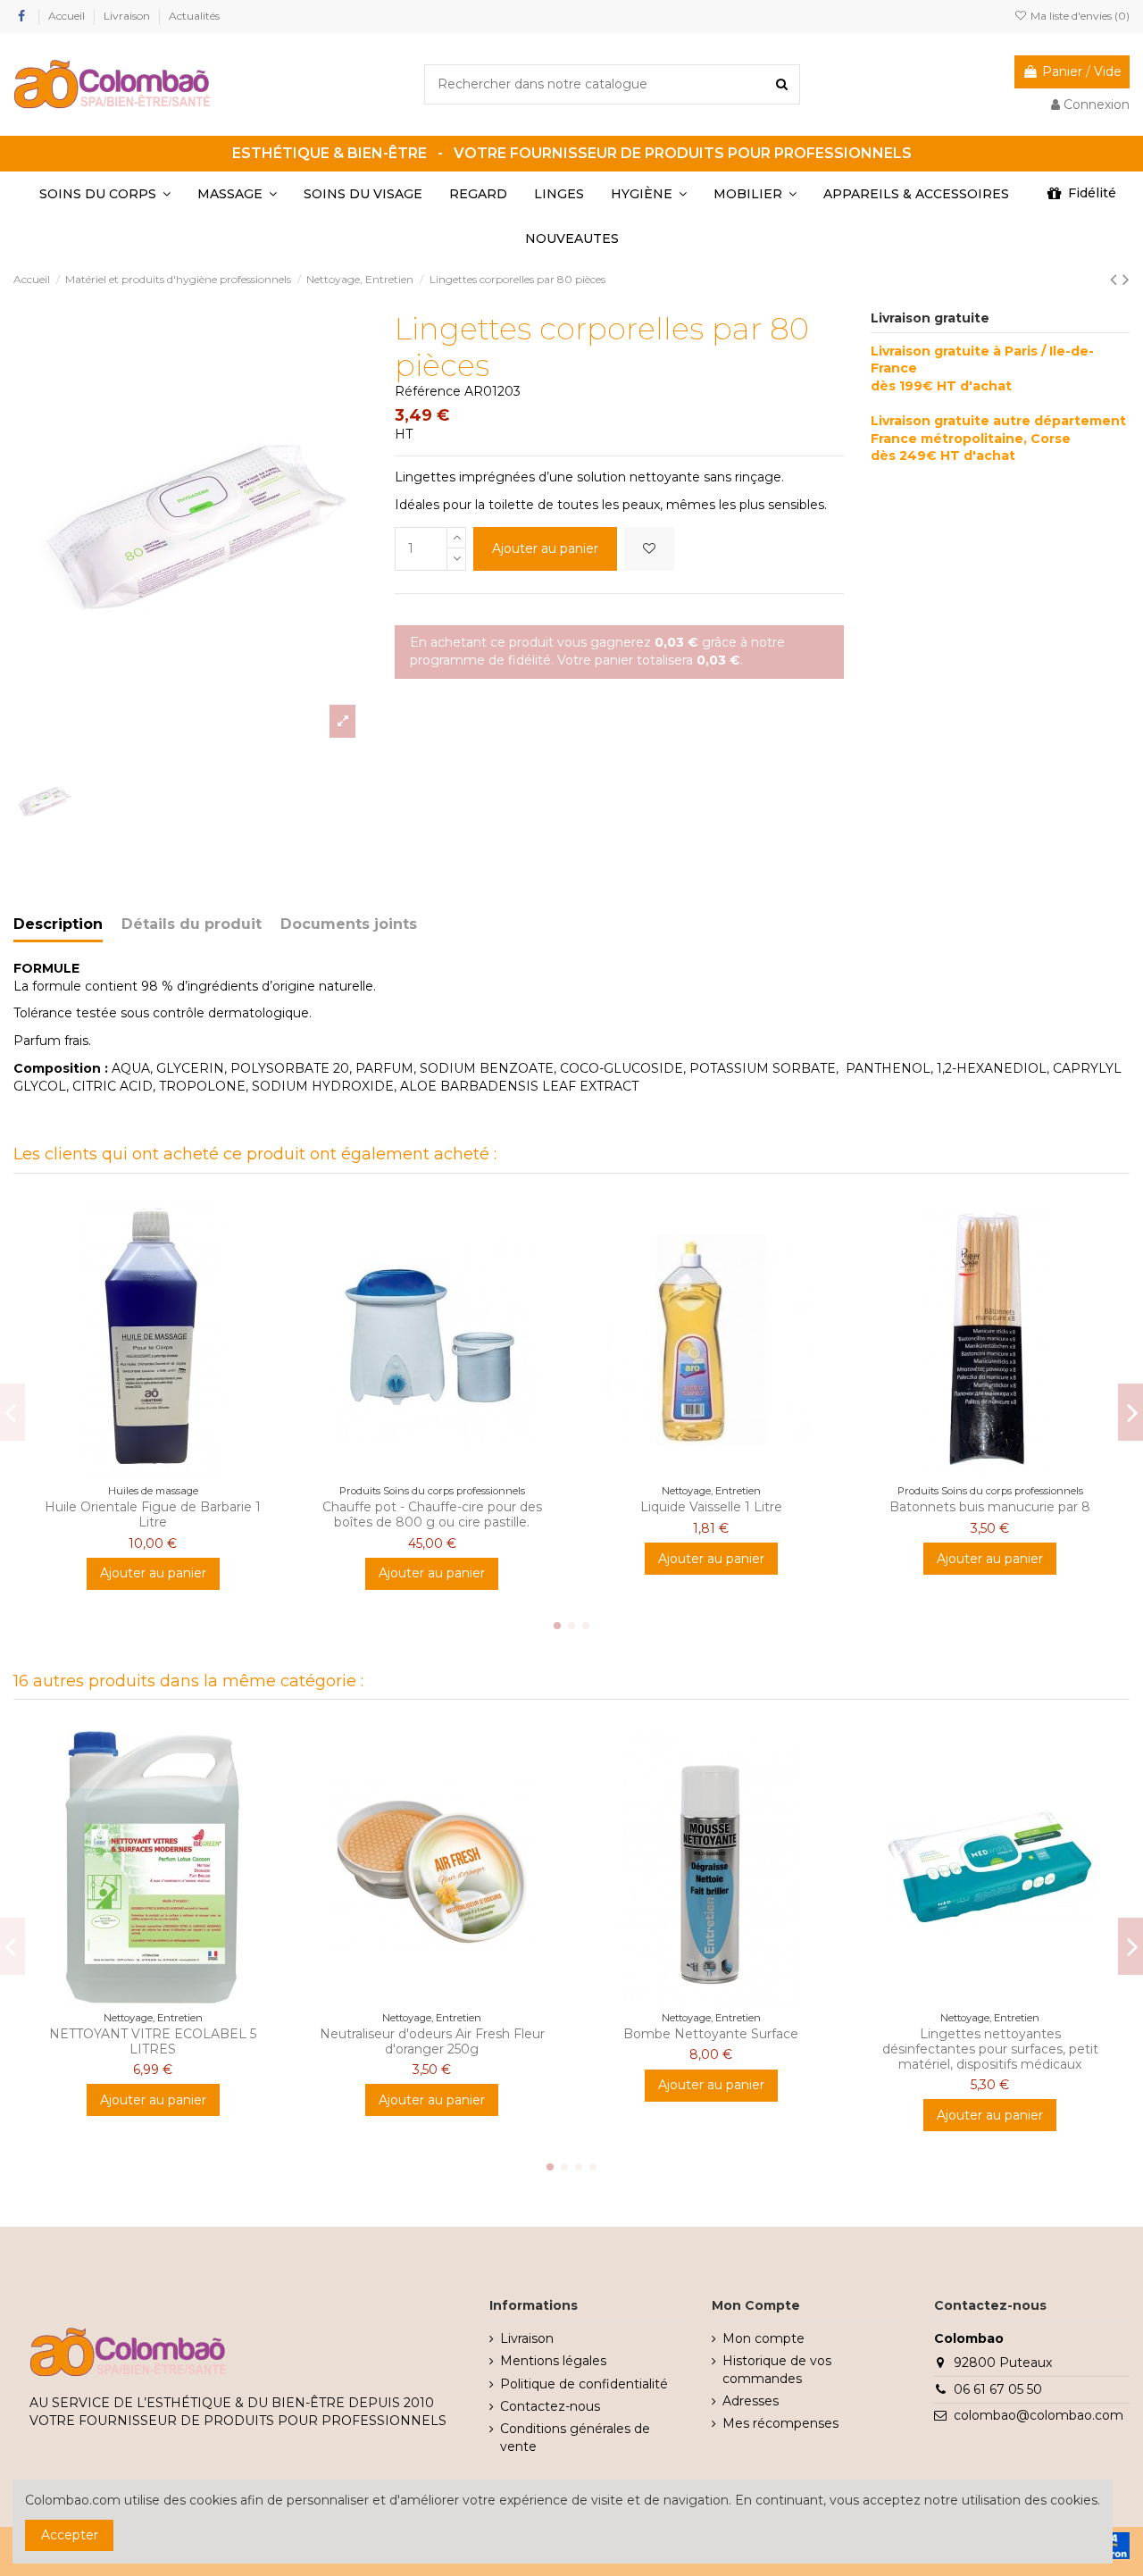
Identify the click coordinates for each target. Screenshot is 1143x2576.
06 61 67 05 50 (998, 2389)
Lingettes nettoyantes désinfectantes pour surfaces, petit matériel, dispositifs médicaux (990, 2049)
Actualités (194, 16)
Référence (428, 391)
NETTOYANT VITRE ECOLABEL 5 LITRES (153, 2041)
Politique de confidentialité (584, 2384)
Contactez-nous (550, 2406)
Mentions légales (553, 2361)
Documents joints (349, 924)
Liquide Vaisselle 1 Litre (711, 1507)
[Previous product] (1116, 279)
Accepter (70, 2535)
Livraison (128, 16)
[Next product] (1126, 279)
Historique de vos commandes (777, 2370)
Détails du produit (192, 924)
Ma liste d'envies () (1079, 16)
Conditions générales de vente (575, 2438)
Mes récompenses (780, 2423)
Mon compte (763, 2338)
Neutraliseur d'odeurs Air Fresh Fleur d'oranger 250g (432, 2041)
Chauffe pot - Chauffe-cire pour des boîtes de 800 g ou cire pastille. (432, 1514)
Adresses (751, 2401)
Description (58, 924)
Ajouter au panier (545, 548)
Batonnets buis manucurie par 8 (990, 1507)
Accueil (68, 16)
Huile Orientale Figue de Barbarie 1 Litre (153, 1514)
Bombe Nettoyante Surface (711, 2034)
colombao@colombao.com (1039, 2415)
